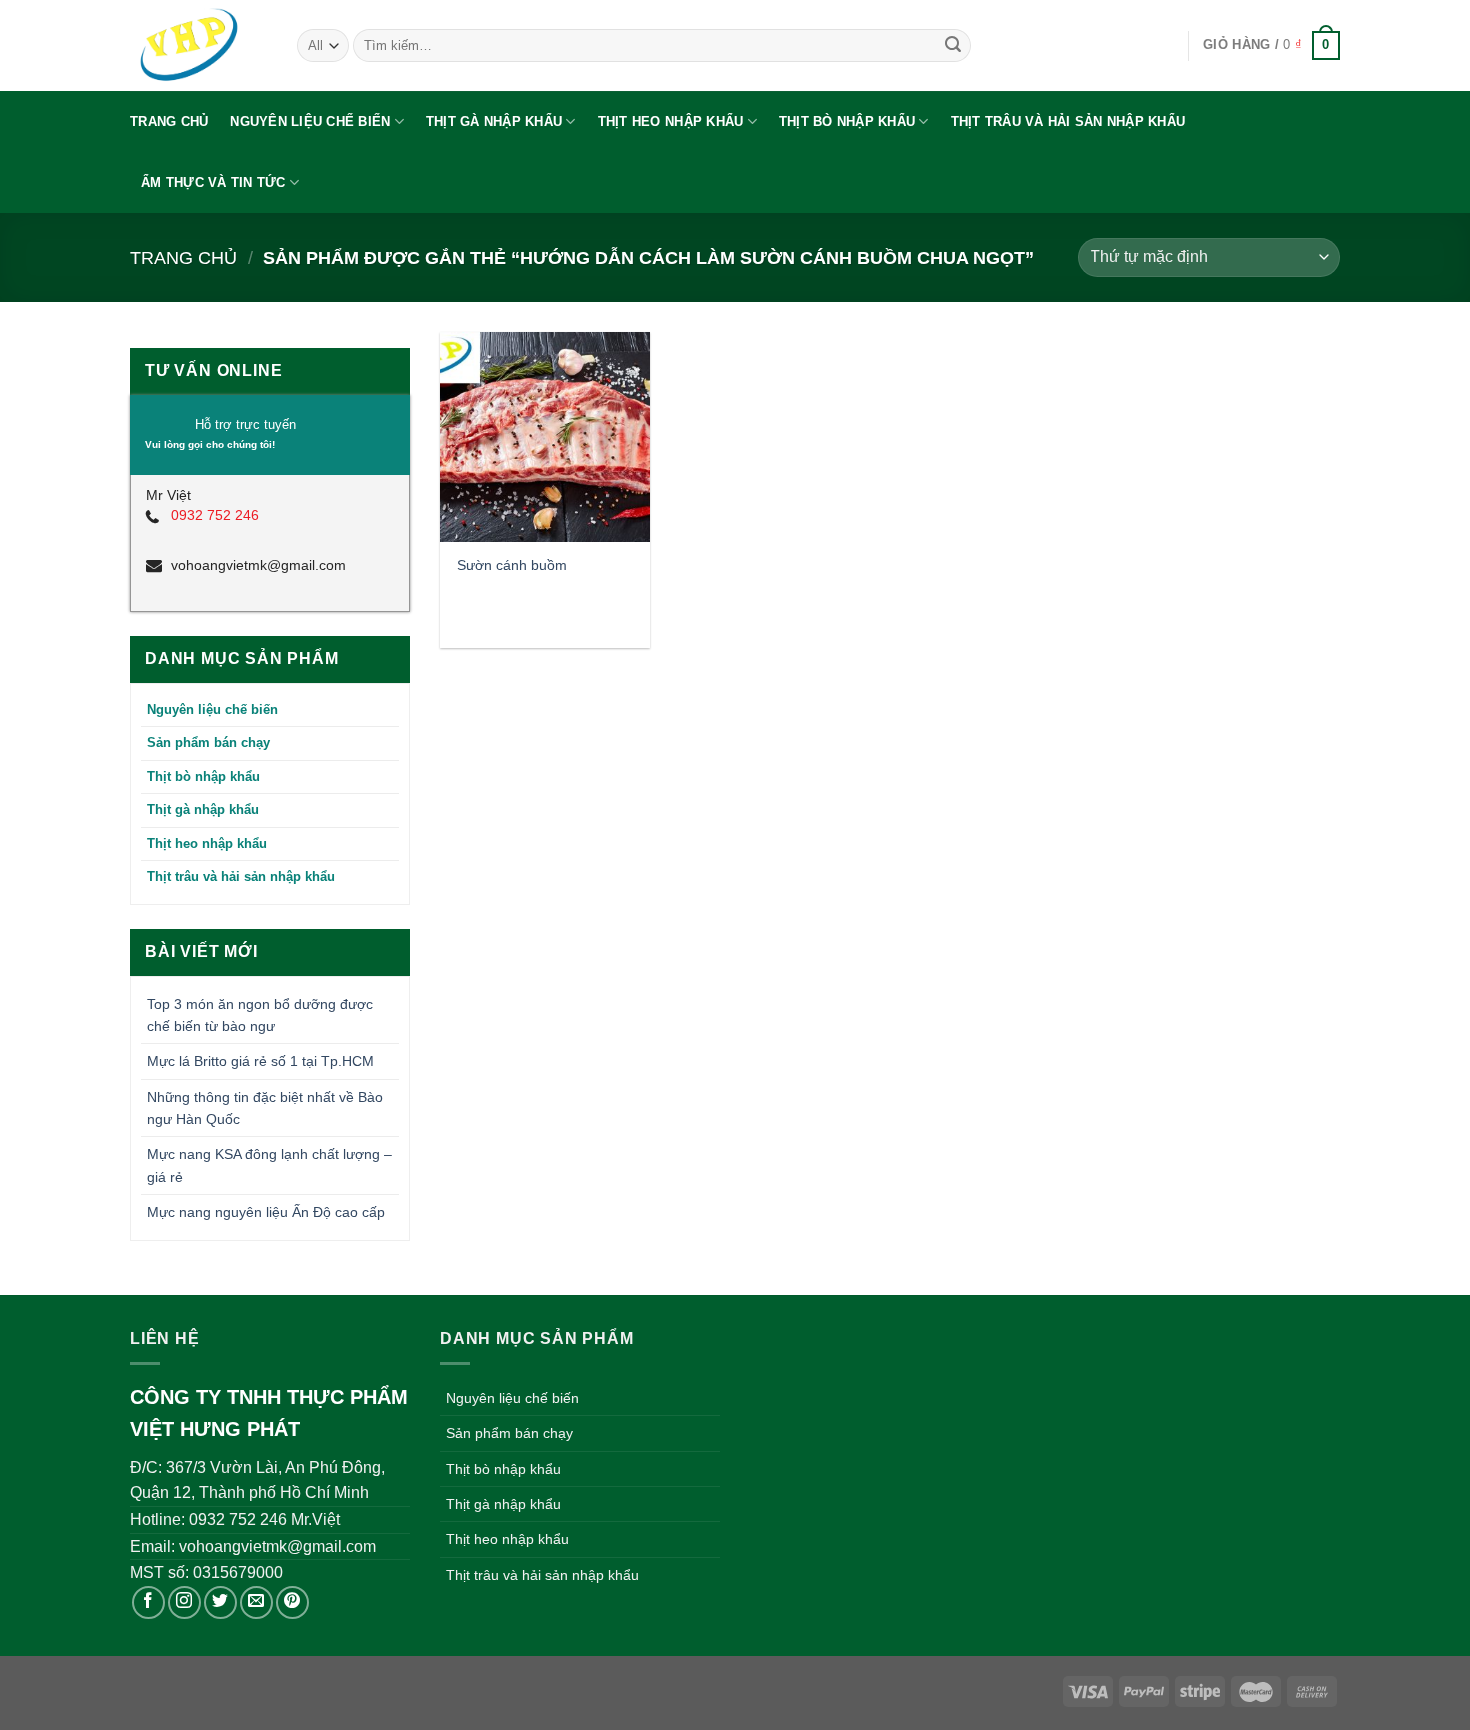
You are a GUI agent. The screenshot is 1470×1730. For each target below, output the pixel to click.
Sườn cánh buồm (512, 565)
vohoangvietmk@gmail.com (258, 565)
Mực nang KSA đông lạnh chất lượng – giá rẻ (269, 1165)
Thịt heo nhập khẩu (671, 121)
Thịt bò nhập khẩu (847, 121)
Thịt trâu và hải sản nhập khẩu (1068, 121)
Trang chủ (169, 121)
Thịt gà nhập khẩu (494, 121)
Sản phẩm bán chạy (208, 742)
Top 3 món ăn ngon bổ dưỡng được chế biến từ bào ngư (260, 1015)
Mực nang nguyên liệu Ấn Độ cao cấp (266, 1212)
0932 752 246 (215, 515)
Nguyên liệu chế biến (310, 121)
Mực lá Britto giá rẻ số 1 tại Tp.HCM (260, 1061)
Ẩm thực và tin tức (213, 182)
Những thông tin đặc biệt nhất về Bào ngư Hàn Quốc (265, 1108)
